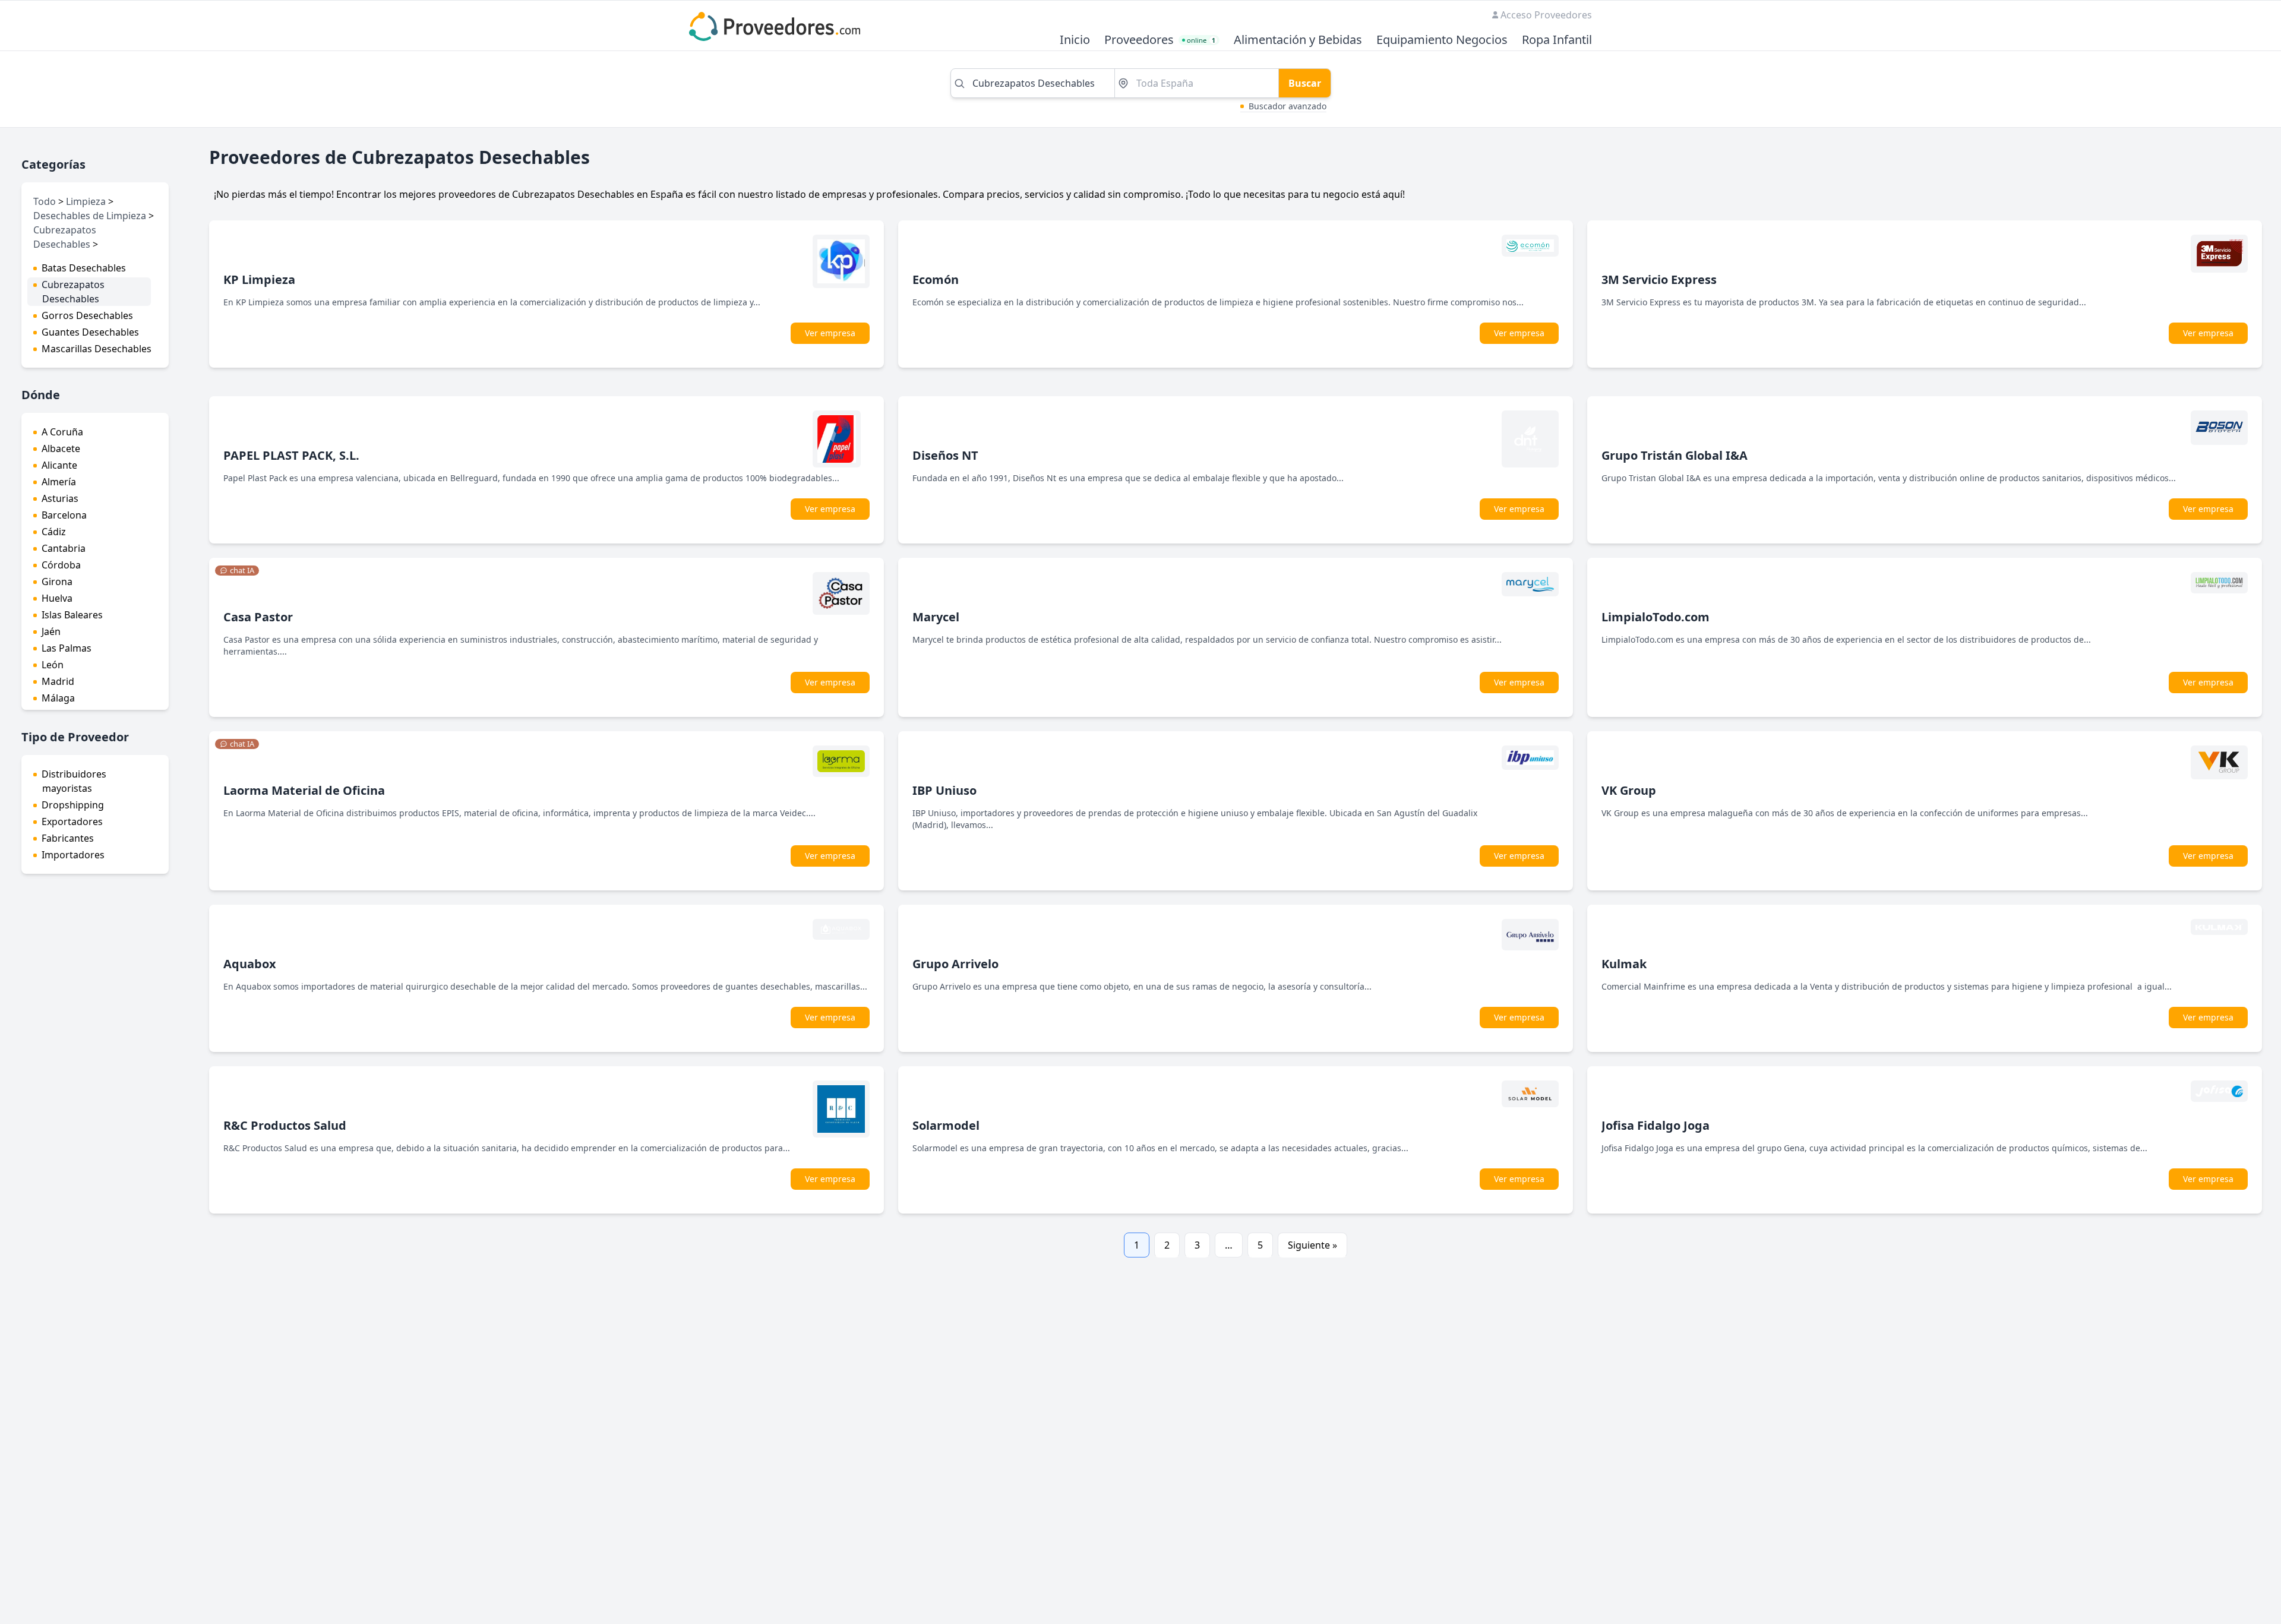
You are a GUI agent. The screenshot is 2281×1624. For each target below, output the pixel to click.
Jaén (51, 631)
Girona (57, 582)
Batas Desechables (84, 268)
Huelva (57, 598)
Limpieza (86, 201)
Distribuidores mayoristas (74, 781)
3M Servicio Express (1659, 279)
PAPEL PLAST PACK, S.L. (291, 455)
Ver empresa (830, 333)
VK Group (1629, 790)
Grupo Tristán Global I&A (1675, 455)
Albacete (61, 448)
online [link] (1201, 40)
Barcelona (64, 515)
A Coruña (62, 432)
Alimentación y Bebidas (1298, 40)
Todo (45, 201)
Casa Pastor (258, 617)
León (53, 665)
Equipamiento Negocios (1442, 40)
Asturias (60, 498)
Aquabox (250, 964)
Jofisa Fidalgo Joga (1656, 1125)
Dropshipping (73, 805)
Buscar (1305, 83)
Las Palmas (67, 648)
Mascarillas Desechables (97, 349)
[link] (237, 571)
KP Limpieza (259, 279)
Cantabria (64, 548)
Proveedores (1139, 40)
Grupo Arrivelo (955, 964)
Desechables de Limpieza (90, 216)
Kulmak (1624, 964)
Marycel (936, 617)
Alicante (59, 465)
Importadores (73, 855)
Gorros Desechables (87, 315)
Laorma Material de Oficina (304, 790)
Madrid (58, 681)
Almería (59, 482)
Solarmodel (946, 1125)
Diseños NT (945, 455)
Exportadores (72, 822)
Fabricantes (68, 838)
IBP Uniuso (944, 790)
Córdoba (61, 565)
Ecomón (936, 279)
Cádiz (54, 532)
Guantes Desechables (90, 332)
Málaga (58, 698)
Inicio (1075, 40)
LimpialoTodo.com (1656, 617)
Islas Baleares (72, 615)
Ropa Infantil (1557, 40)
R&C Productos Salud (285, 1125)
